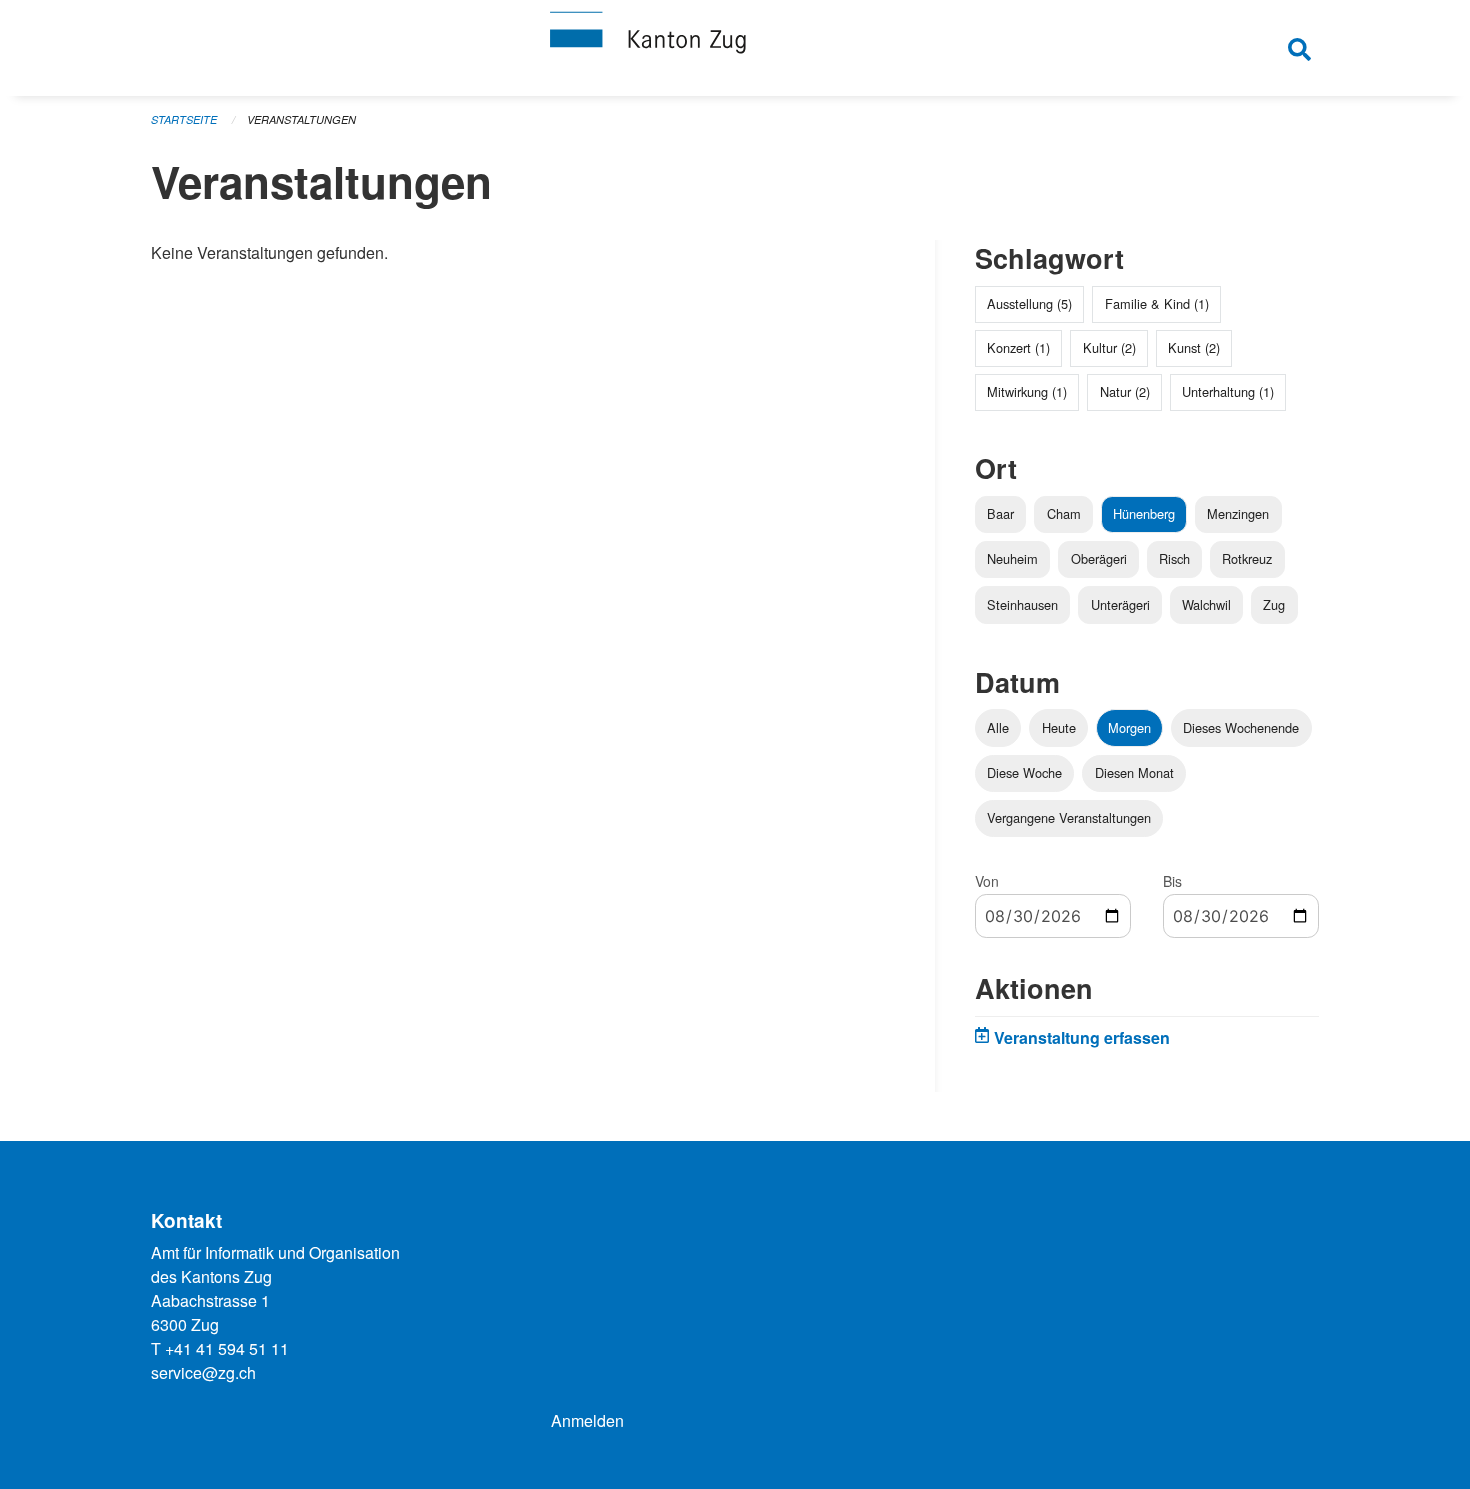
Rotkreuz (1247, 558)
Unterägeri (1120, 604)
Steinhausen (1022, 604)
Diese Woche (1024, 772)
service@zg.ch (203, 1372)
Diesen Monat (1134, 772)
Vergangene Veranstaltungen (1069, 817)
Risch (1174, 558)
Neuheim (1012, 558)
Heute (1059, 727)
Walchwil (1206, 604)
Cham (1064, 513)
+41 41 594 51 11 (227, 1348)
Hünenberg (1144, 513)
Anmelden (587, 1420)
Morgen (1129, 727)
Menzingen (1238, 513)
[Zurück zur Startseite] (735, 48)
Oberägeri (1099, 558)
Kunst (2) (1194, 347)
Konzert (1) (1018, 347)
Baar (1000, 513)
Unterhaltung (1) (1228, 391)
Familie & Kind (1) (1157, 303)
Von (987, 881)
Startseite (184, 119)
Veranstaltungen (301, 119)
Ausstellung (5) (1029, 303)
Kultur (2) (1109, 347)
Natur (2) (1125, 391)
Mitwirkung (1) (1027, 391)
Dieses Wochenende (1241, 727)
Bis (1172, 881)
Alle (998, 727)
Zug (1274, 604)
